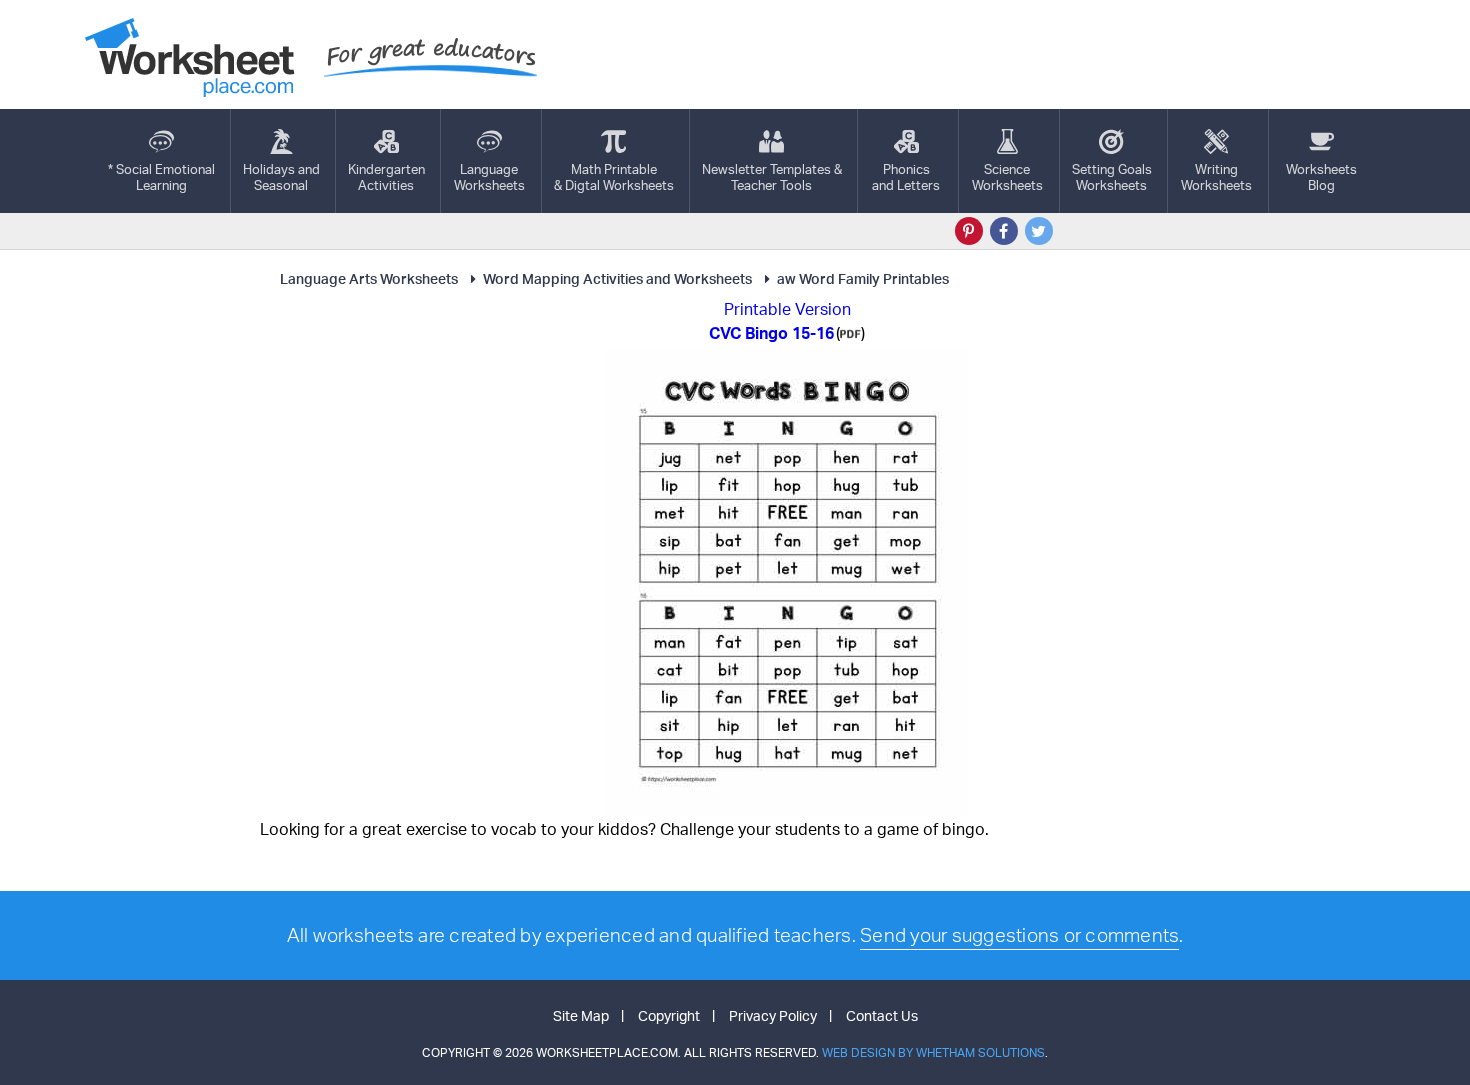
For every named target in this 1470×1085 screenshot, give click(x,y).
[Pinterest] (969, 231)
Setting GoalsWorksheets (1112, 177)
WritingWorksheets (1216, 177)
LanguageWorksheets (489, 177)
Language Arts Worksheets (369, 278)
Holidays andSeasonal (281, 177)
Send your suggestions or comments (1019, 935)
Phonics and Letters (906, 177)
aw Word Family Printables (863, 278)
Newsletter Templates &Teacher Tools (772, 177)
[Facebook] (1004, 231)
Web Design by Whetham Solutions (933, 1052)
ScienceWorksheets (1007, 177)
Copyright (669, 1015)
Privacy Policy (773, 1015)
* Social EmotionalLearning (161, 177)
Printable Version (787, 309)
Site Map (581, 1015)
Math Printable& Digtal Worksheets (614, 177)
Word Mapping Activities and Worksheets (617, 278)
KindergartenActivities (386, 177)
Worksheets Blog (1321, 177)
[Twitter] (1039, 231)
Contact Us (882, 1015)
